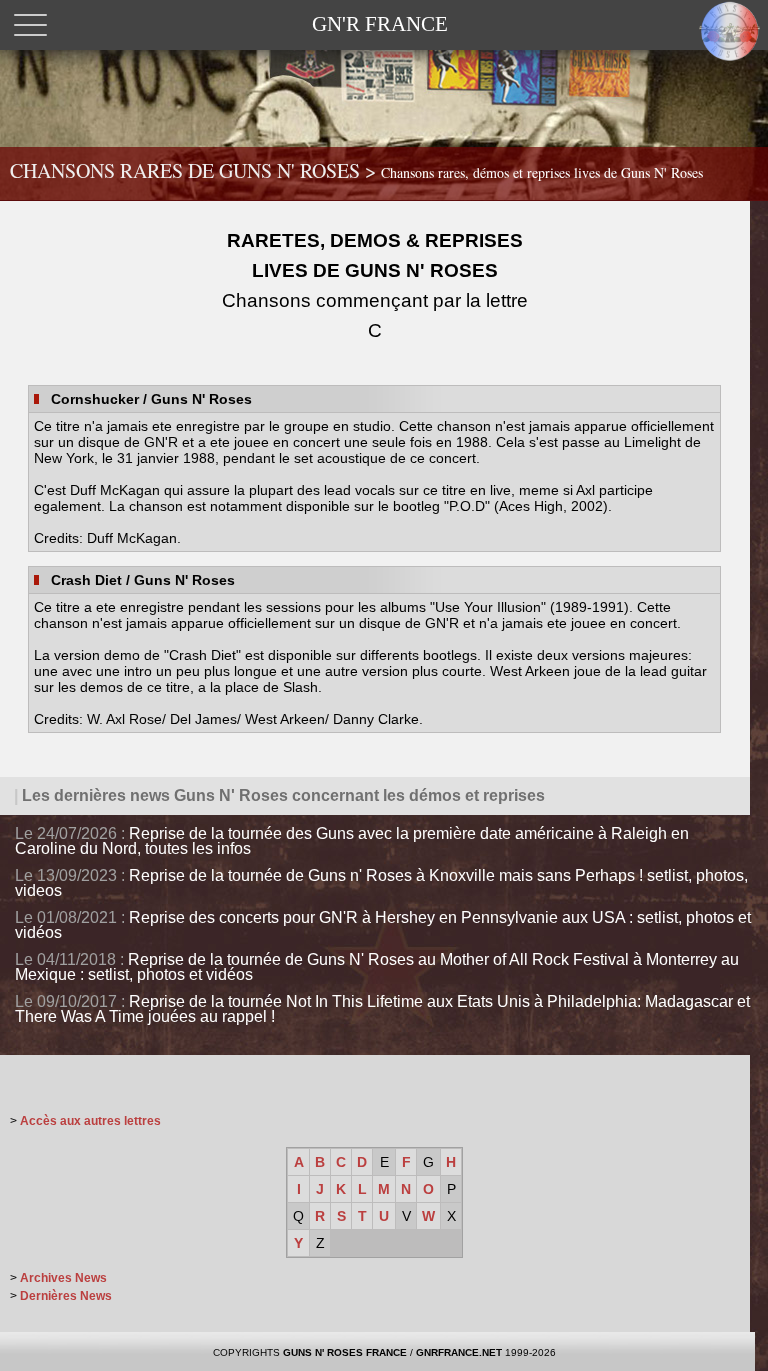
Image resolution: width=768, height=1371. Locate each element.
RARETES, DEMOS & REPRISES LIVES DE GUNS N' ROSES (375, 285)
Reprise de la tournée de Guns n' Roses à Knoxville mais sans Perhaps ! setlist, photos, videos (381, 883)
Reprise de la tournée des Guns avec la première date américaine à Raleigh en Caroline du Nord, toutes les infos (352, 841)
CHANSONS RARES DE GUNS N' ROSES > (356, 170)
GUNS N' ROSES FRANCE (345, 1352)
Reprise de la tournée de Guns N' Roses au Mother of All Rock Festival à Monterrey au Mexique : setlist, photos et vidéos (377, 967)
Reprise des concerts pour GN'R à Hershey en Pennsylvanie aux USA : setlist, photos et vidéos (383, 925)
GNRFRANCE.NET (459, 1352)
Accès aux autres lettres (90, 1121)
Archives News (63, 1278)
